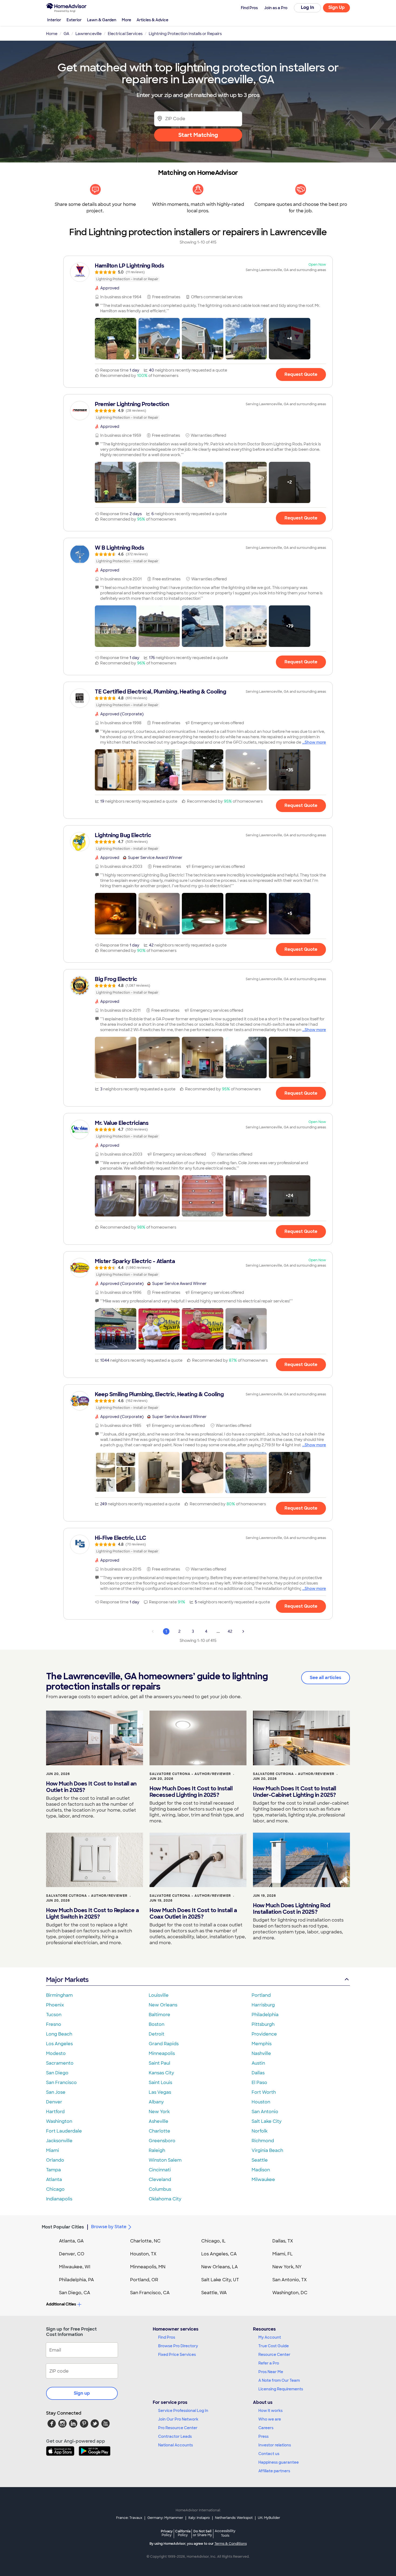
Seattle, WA (214, 2293)
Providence (264, 2034)
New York (159, 2112)
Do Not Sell (202, 2533)
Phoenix (55, 2005)
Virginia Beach (267, 2150)
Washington (59, 2121)
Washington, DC (290, 2293)
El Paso (259, 2083)
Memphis (262, 2044)
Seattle (260, 2160)
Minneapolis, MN (148, 2267)
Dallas (258, 2073)
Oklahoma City (165, 2199)
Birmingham (59, 1995)
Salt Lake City (267, 2121)
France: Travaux (129, 2518)
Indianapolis (59, 2199)
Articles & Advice (152, 20)
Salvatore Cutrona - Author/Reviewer (190, 1774)
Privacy (167, 2533)
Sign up (82, 2393)
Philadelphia (265, 2015)
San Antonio (265, 2112)
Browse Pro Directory (178, 2346)
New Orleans (163, 2005)
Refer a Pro (269, 2363)
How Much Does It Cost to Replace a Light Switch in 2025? (92, 1913)
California (183, 2533)
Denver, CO (72, 2254)
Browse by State (109, 2227)
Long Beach (59, 2034)
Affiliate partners (274, 2471)
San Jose (56, 2092)
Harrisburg (263, 2005)
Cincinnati (160, 2170)
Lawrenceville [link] (88, 34)
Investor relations (275, 2445)
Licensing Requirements (281, 2389)
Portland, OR (144, 2280)
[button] (116, 339)
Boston (157, 2024)
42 (230, 1631)
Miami (53, 2150)
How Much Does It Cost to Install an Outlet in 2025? (91, 1787)
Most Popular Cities (63, 2227)
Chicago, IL (213, 2241)
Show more (315, 742)
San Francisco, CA (150, 2293)
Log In (308, 7)
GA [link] (66, 34)
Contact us (269, 2454)
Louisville (159, 1995)
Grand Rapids (164, 2044)
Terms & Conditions (231, 2544)
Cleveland (160, 2180)
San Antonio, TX (290, 2280)
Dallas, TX (283, 2241)
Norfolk (260, 2131)
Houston (261, 2102)
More (126, 20)
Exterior (74, 20)
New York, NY (287, 2267)
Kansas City (161, 2073)
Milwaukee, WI (75, 2267)
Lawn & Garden (102, 20)
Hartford (55, 2112)
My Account (270, 2337)
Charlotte (159, 2131)
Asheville (159, 2121)
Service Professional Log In (183, 2411)
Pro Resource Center (178, 2428)
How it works (270, 2411)
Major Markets (67, 1980)
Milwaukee (263, 2180)
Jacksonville (59, 2141)
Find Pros (167, 2337)
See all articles (326, 1678)
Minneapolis (162, 2053)
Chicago (55, 2189)
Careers (266, 2428)
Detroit (157, 2034)
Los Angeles (59, 2044)
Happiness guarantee (279, 2462)
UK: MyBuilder (269, 2518)
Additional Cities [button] (61, 2304)
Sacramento (60, 2063)
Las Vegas (160, 2092)
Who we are (270, 2419)
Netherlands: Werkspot (234, 2518)
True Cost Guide (274, 2346)
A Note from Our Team (279, 2380)
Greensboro (162, 2141)
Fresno (54, 2024)
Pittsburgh (263, 2024)
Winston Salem (165, 2160)
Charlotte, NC (145, 2241)
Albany (156, 2102)
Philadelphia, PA (77, 2280)
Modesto (56, 2053)
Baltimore (159, 2015)
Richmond (263, 2141)
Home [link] (52, 34)
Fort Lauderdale (64, 2131)
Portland (261, 1995)
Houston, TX (143, 2254)
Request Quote (301, 374)
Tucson (54, 2015)
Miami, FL (283, 2254)
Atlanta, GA (71, 2241)
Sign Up (337, 7)
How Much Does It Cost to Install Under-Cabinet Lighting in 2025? (294, 1792)
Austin (258, 2063)
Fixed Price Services (177, 2355)
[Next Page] (243, 1631)
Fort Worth (264, 2092)
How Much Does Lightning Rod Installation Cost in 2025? (292, 1909)
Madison (261, 2170)
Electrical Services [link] (125, 34)
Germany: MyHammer (165, 2518)
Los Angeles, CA (219, 2254)
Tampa (53, 2170)
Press (263, 2436)
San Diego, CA (75, 2293)
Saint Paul (159, 2063)
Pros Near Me (271, 2372)
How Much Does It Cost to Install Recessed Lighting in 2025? (191, 1792)
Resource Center (274, 2355)
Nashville (261, 2053)
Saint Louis (160, 2083)
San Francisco (61, 2083)
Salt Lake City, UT (220, 2280)
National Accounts (176, 2445)
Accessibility (225, 2533)
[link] (198, 272)
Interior (54, 20)
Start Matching (198, 135)
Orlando (55, 2160)
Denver (54, 2102)
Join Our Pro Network (178, 2419)
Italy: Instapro (199, 2518)
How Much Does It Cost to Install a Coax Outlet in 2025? (193, 1913)
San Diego (57, 2073)
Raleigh (157, 2150)
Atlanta (54, 2180)
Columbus (160, 2189)
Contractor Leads (175, 2436)
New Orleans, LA (220, 2267)
